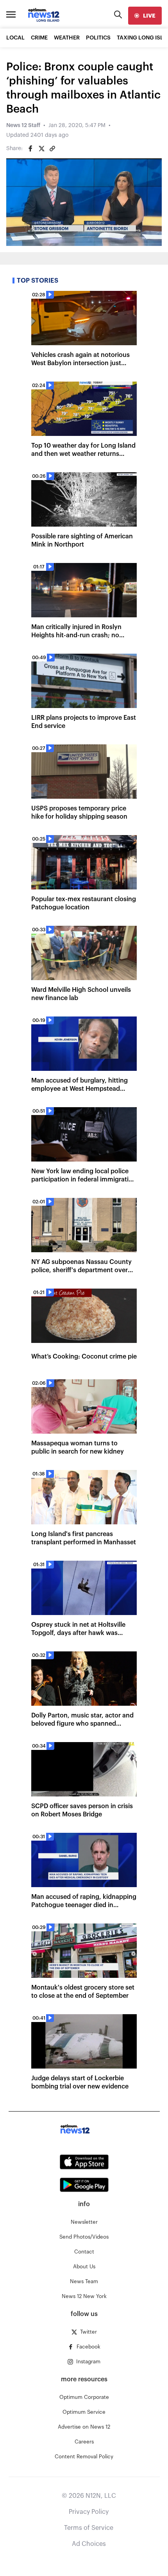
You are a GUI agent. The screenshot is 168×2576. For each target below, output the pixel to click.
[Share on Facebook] (30, 149)
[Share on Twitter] (41, 149)
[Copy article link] (52, 149)
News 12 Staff (23, 125)
